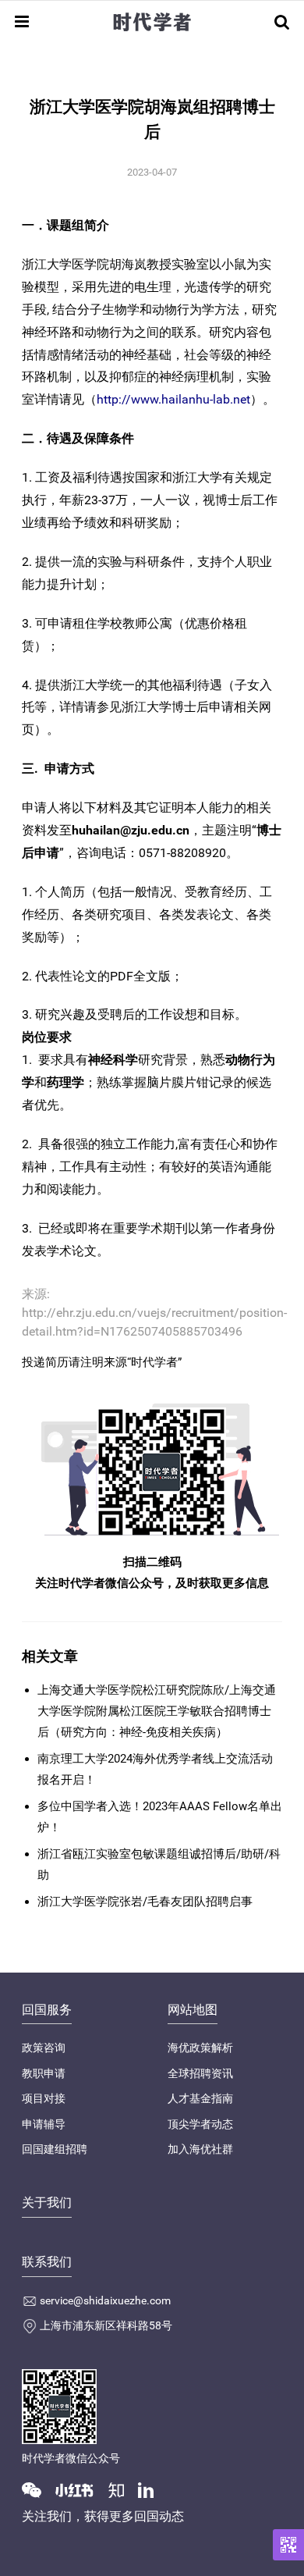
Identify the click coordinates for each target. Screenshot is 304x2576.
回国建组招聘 (55, 2149)
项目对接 (44, 2098)
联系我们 (47, 2262)
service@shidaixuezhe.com (105, 2300)
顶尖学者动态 (200, 2124)
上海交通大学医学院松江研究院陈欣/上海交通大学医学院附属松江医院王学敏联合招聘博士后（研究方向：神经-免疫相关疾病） (157, 1711)
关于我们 (47, 2202)
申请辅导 (44, 2124)
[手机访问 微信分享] (288, 2545)
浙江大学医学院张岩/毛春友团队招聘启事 (145, 1902)
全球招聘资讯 (200, 2073)
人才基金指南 (200, 2098)
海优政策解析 (200, 2048)
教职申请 (44, 2073)
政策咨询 (44, 2048)
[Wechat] (37, 2489)
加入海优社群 (200, 2149)
